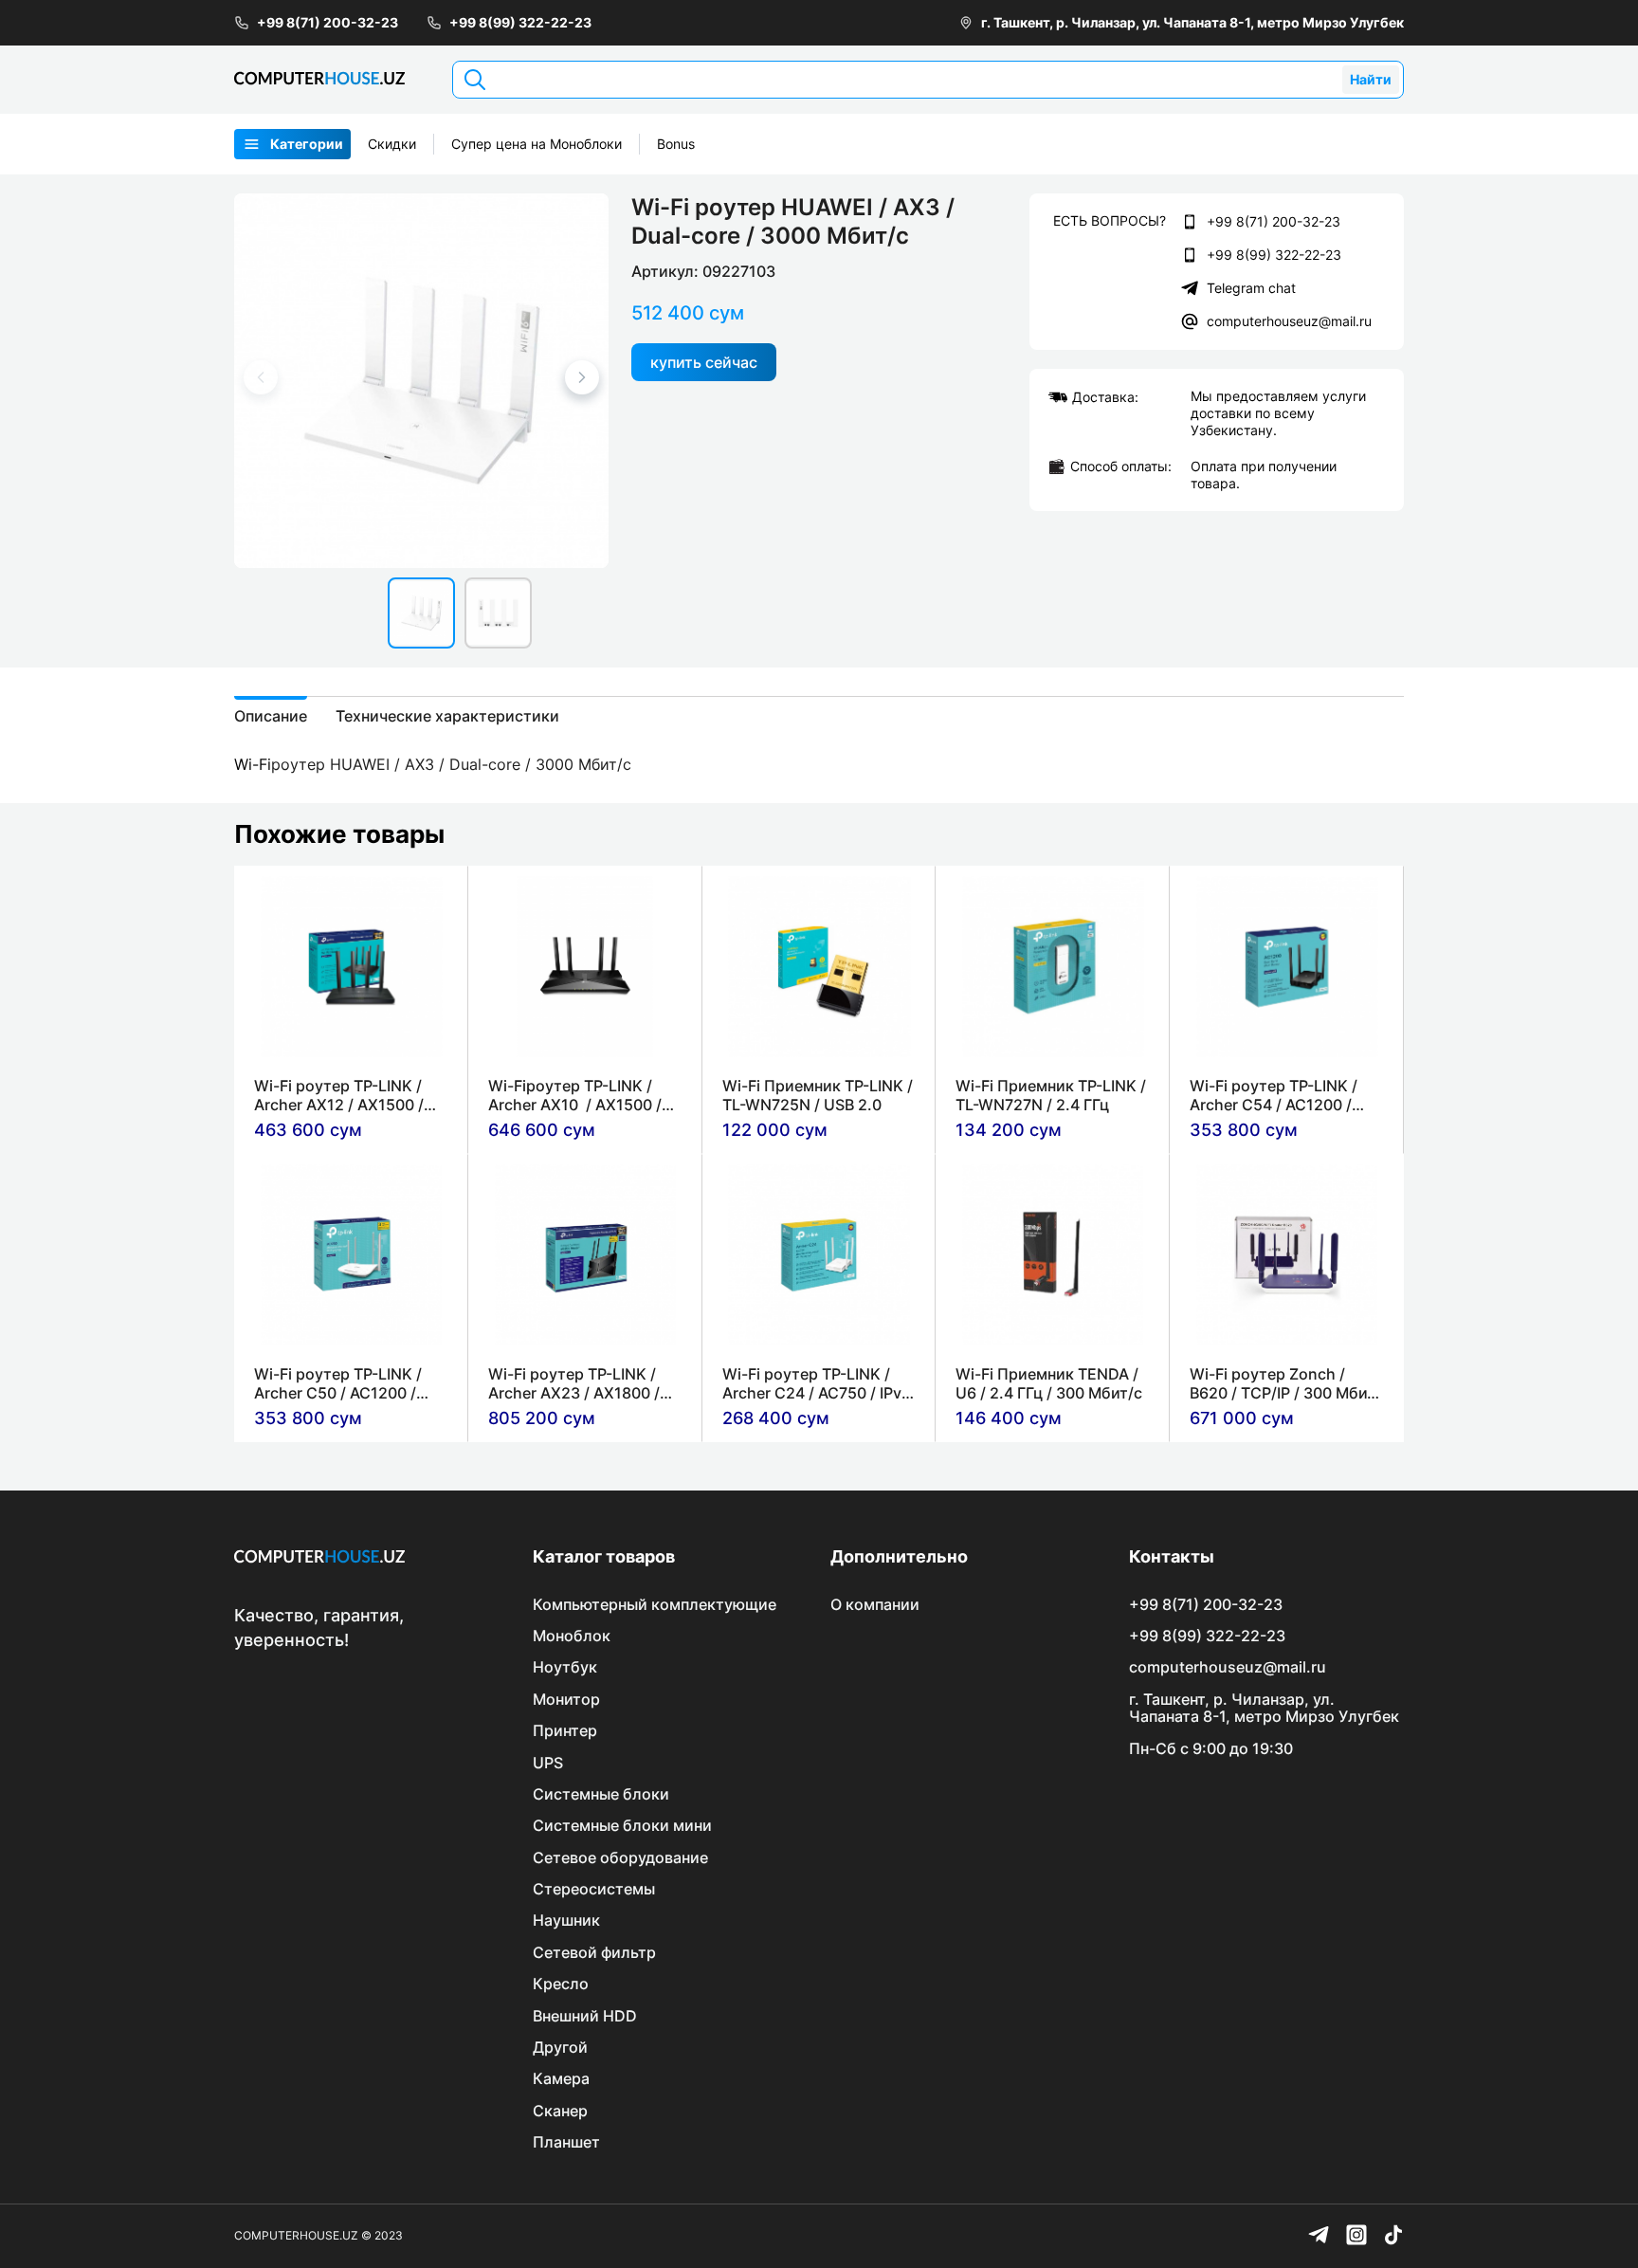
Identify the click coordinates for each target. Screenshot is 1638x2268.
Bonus (676, 144)
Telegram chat (1251, 288)
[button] (582, 377)
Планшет (566, 2142)
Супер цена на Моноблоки (537, 144)
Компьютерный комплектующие (655, 1604)
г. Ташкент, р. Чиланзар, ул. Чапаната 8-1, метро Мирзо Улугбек (1192, 22)
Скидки (392, 144)
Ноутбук (565, 1667)
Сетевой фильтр (594, 1952)
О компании (875, 1604)
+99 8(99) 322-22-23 (520, 22)
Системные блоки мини (622, 1825)
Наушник (566, 1920)
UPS (548, 1763)
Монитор (566, 1699)
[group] (421, 381)
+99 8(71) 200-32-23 (328, 22)
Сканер (560, 2111)
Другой (560, 2047)
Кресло (561, 1984)
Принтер (565, 1730)
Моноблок (572, 1636)
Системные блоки (601, 1794)
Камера (561, 2078)
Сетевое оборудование (620, 1857)
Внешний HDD (585, 2016)
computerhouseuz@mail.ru (1289, 321)
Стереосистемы (594, 1889)
